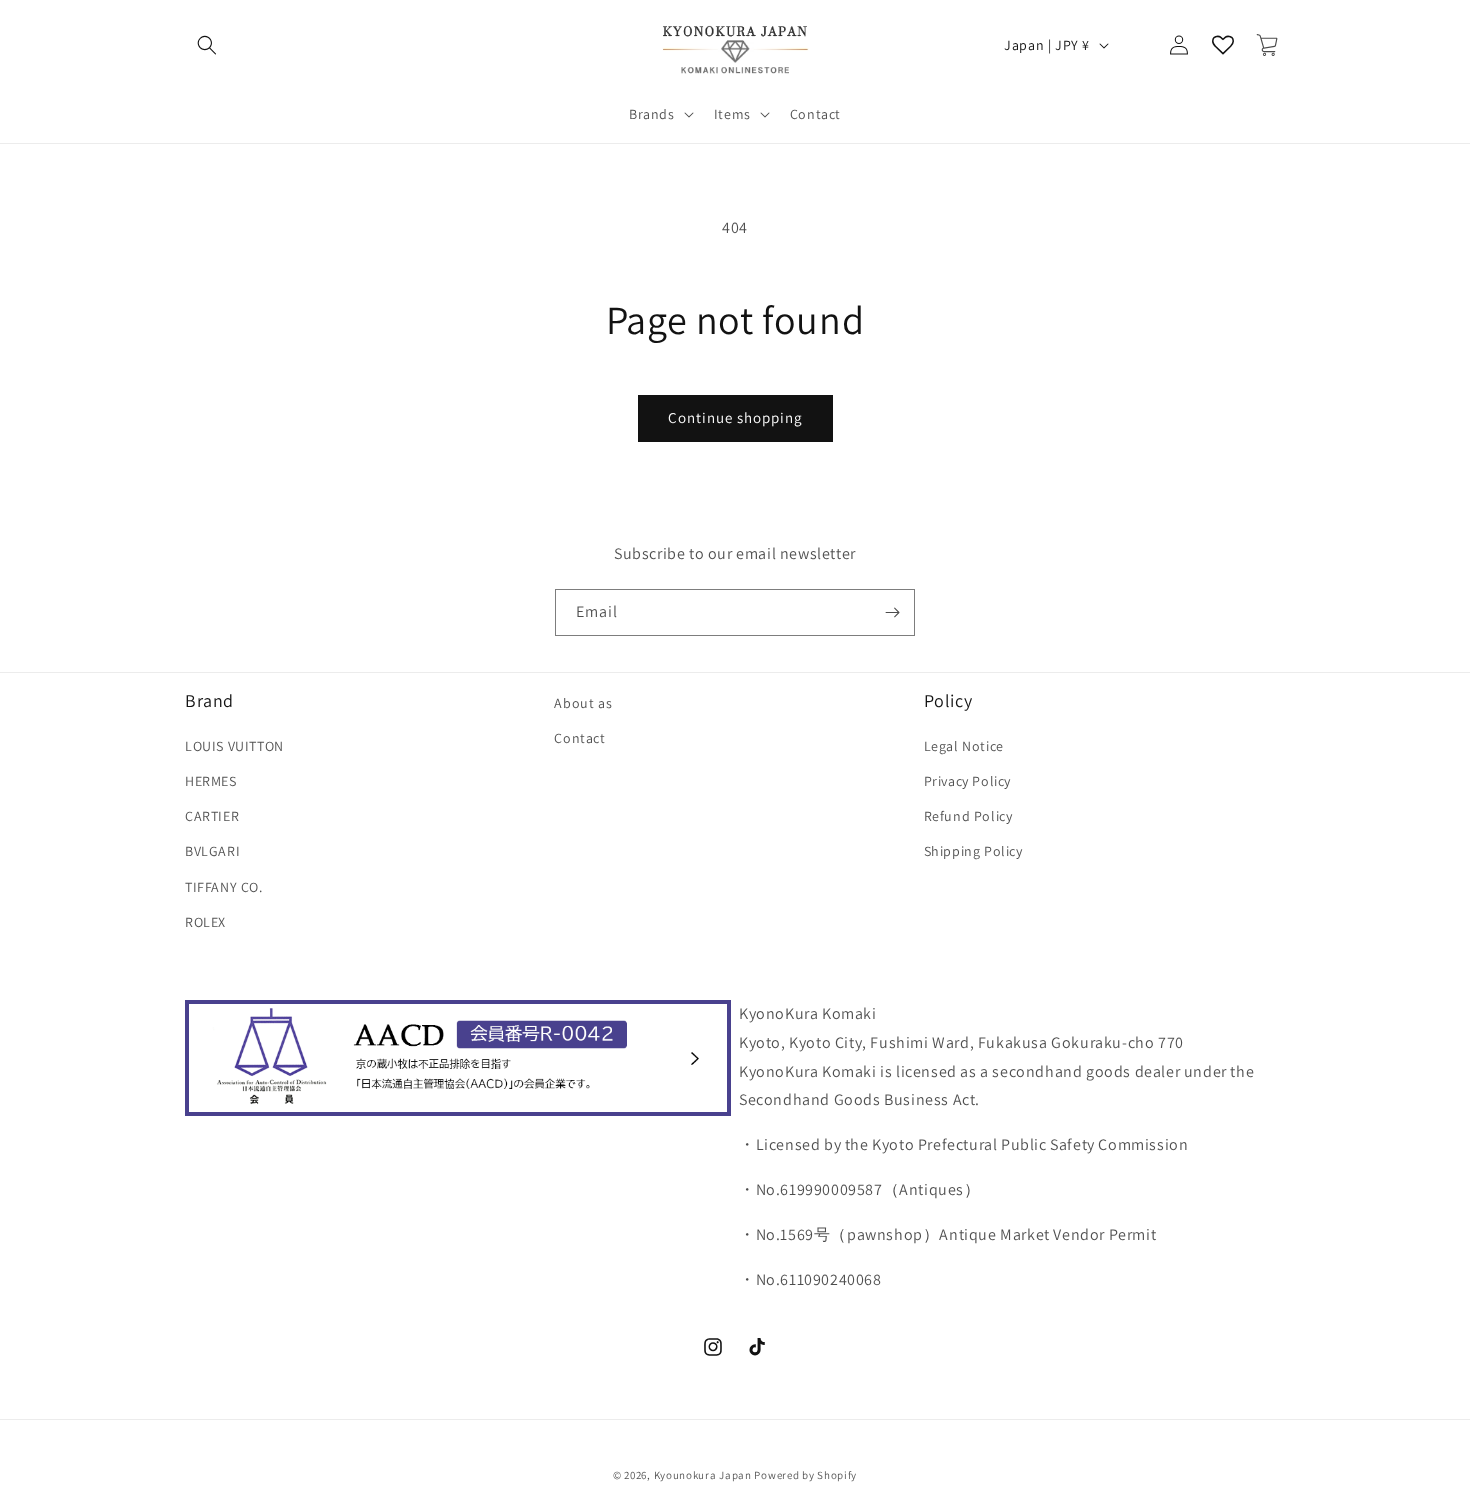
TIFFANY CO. (224, 887)
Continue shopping (735, 417)
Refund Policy (968, 816)
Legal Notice (964, 746)
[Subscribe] (892, 612)
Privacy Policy (967, 781)
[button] (207, 45)
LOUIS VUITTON (234, 746)
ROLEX (205, 922)
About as (583, 703)
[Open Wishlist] (1223, 45)
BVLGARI (212, 852)
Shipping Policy (973, 852)
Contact (579, 738)
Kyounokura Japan (703, 1475)
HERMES (211, 781)
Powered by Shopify (805, 1475)
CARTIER (212, 816)
